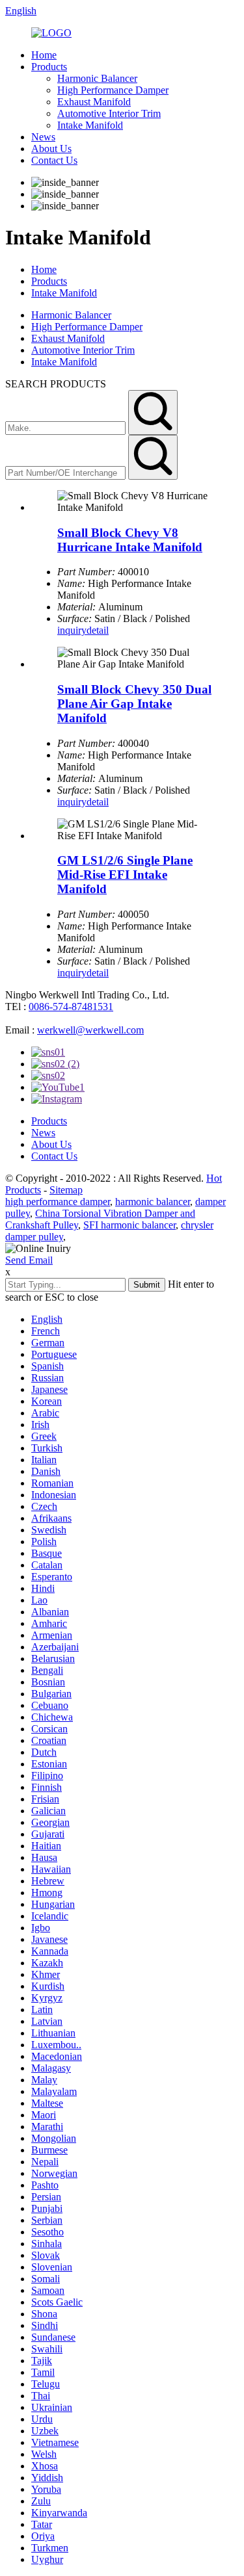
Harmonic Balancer (97, 78)
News (43, 137)
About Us (51, 149)
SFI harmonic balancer (129, 1225)
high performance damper (58, 1202)
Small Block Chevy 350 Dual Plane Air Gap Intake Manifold (134, 704)
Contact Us (54, 160)
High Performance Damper (113, 90)
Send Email (29, 1260)
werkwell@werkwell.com (90, 1030)
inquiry (72, 630)
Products (49, 67)
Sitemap (66, 1190)
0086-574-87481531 (71, 1007)
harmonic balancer (153, 1202)
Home (44, 55)
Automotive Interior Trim (109, 113)
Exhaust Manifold (94, 102)
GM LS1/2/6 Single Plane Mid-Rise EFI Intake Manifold (125, 875)
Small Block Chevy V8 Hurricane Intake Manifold (130, 540)
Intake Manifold (90, 125)
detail (98, 630)
